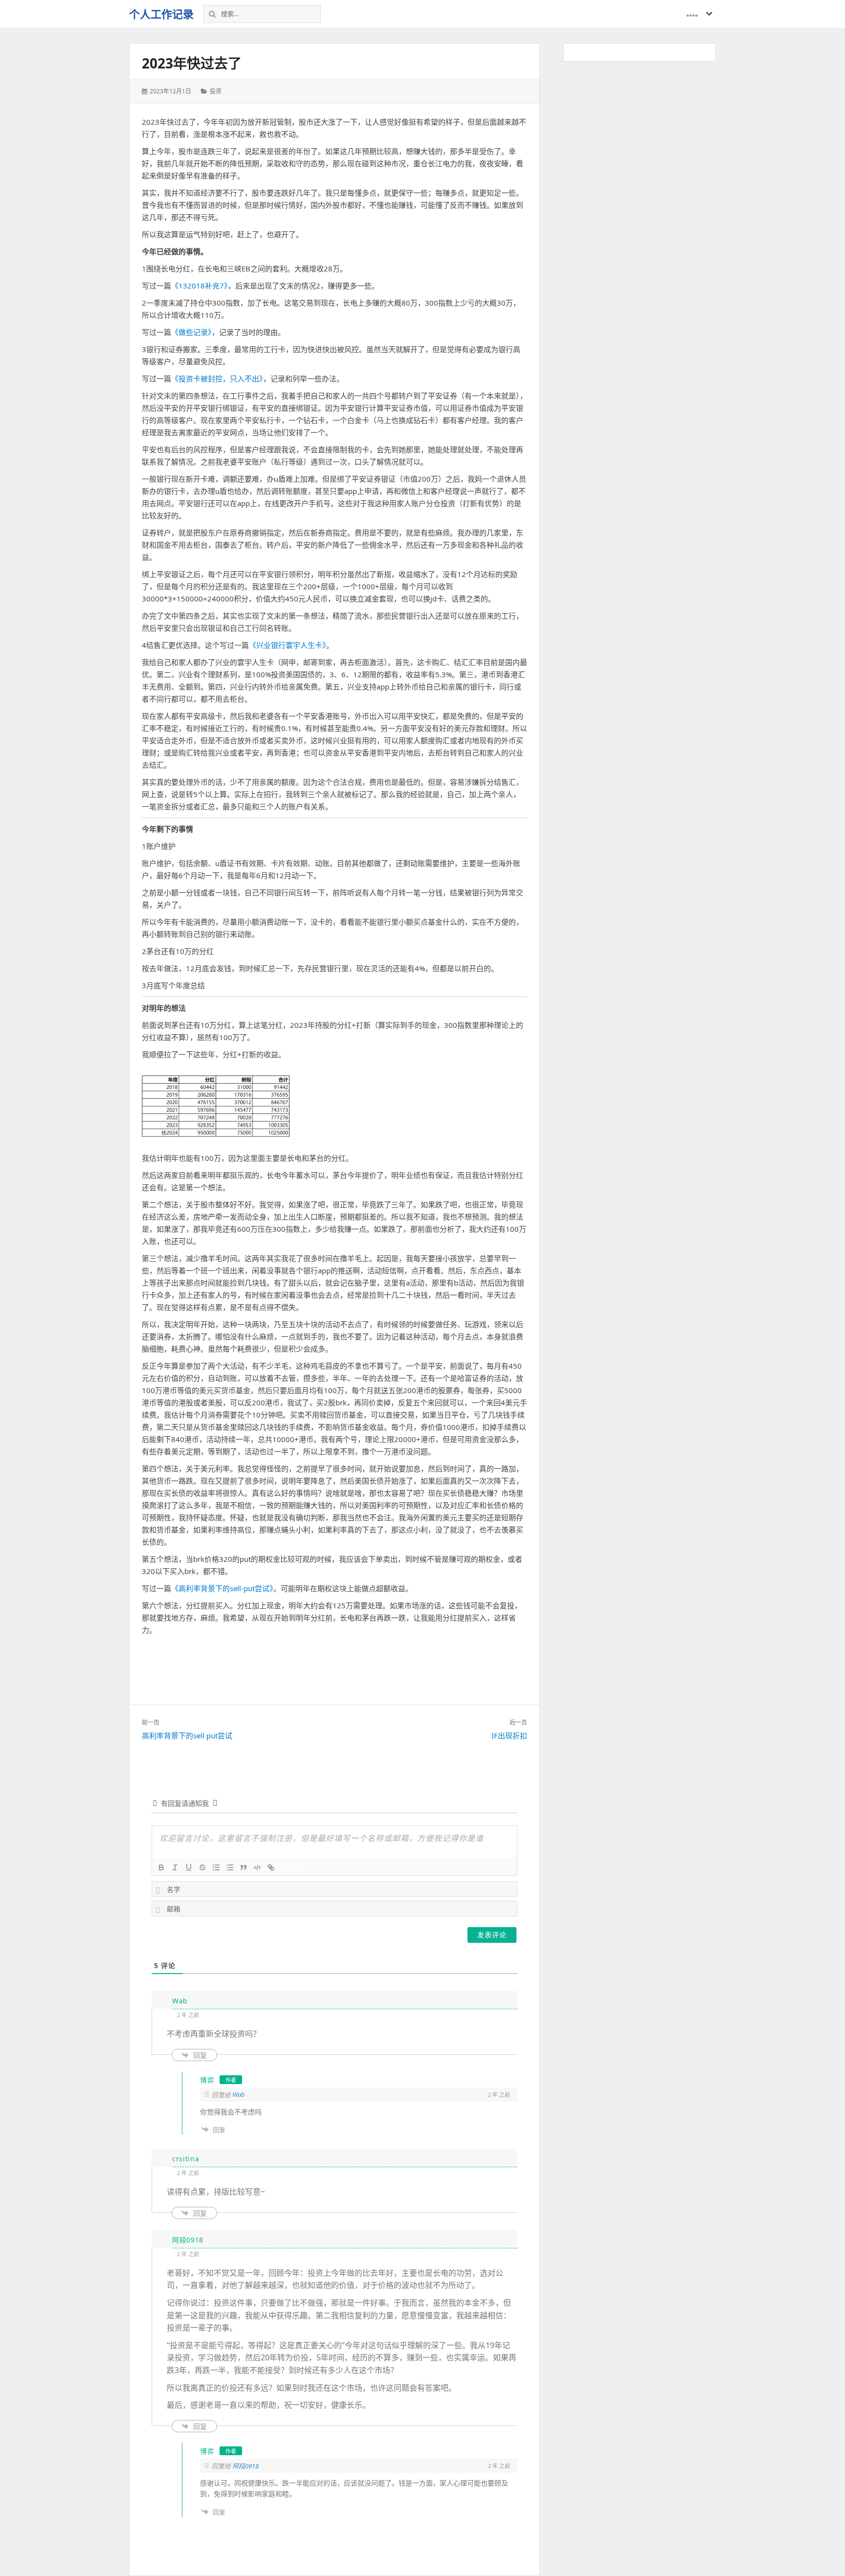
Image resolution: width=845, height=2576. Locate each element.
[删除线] (202, 1867)
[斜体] (175, 1867)
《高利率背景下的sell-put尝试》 (222, 1588)
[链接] (271, 1867)
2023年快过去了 (192, 63)
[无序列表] (230, 1867)
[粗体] (161, 1867)
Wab (239, 2094)
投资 (216, 91)
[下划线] (189, 1867)
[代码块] (257, 1867)
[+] (297, 1867)
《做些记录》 (191, 332)
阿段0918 (245, 2466)
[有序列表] (216, 1867)
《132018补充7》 (200, 286)
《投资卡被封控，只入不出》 (217, 378)
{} (284, 1867)
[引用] (244, 1867)
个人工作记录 (161, 14)
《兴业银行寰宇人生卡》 (288, 645)
